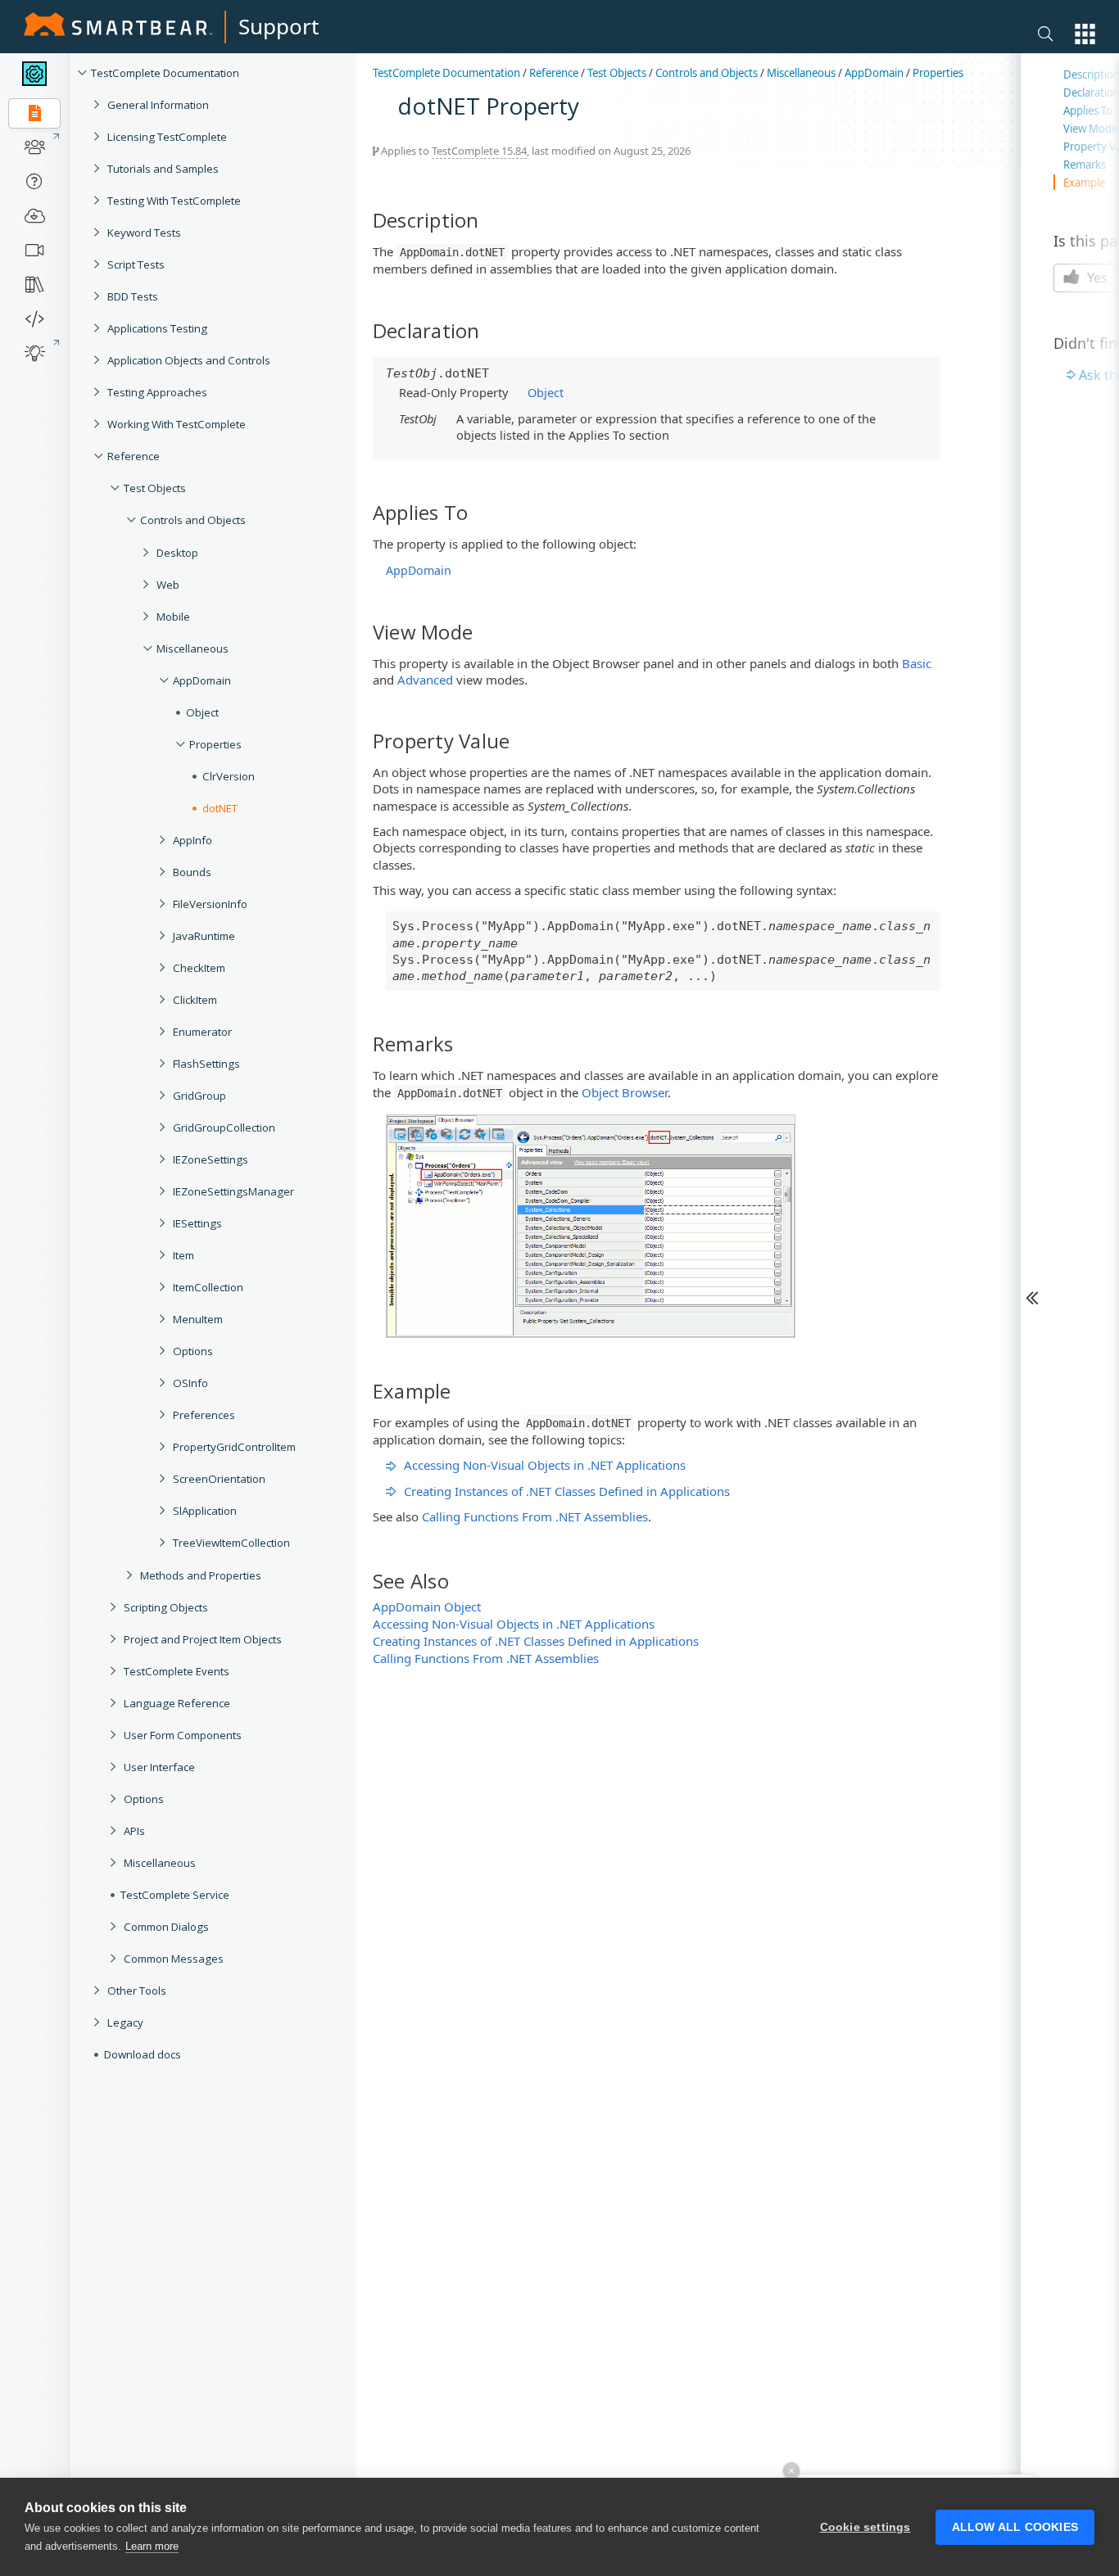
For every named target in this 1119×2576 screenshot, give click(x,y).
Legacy (125, 2022)
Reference (134, 456)
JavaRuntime (204, 936)
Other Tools (137, 1991)
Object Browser (625, 1092)
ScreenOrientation (219, 1479)
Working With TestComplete (177, 424)
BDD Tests (133, 296)
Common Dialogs (166, 1927)
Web (168, 585)
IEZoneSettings (211, 1159)
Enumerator (202, 1032)
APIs (134, 1831)
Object (202, 712)
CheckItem (199, 968)
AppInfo (193, 840)
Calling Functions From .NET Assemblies (535, 1516)
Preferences (204, 1415)
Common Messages (174, 1959)
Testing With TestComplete (174, 201)
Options (193, 1351)
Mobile (173, 617)
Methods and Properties (201, 1575)
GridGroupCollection (224, 1128)
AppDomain (202, 680)
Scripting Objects (166, 1607)
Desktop (177, 553)
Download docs (143, 2054)
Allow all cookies (1015, 2527)
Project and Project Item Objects (203, 1639)
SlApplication (205, 1511)
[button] (1085, 34)
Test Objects (155, 488)
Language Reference (177, 1703)
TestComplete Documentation (165, 73)
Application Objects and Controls (189, 360)
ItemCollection (208, 1287)
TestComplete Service (175, 1895)
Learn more (152, 2546)
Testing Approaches (157, 392)
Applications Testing (157, 328)
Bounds (192, 872)
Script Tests (136, 264)
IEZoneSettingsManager (233, 1191)
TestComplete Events (177, 1671)
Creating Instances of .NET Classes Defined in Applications (567, 1491)
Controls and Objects (193, 520)
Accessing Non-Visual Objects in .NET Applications (545, 1465)
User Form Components (183, 1735)
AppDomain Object (427, 1607)
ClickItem (195, 1000)
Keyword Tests (144, 233)
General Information (158, 105)
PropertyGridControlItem (234, 1447)
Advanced (425, 680)
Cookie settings (865, 2527)
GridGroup (199, 1096)
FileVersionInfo (210, 904)
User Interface (159, 1767)
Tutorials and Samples (163, 169)
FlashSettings (206, 1064)
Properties (215, 744)
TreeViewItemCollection (231, 1543)
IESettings (197, 1223)
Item (183, 1255)
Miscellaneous (193, 649)
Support (279, 26)
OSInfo (190, 1383)
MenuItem (198, 1319)
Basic (917, 663)
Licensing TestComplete (167, 137)
